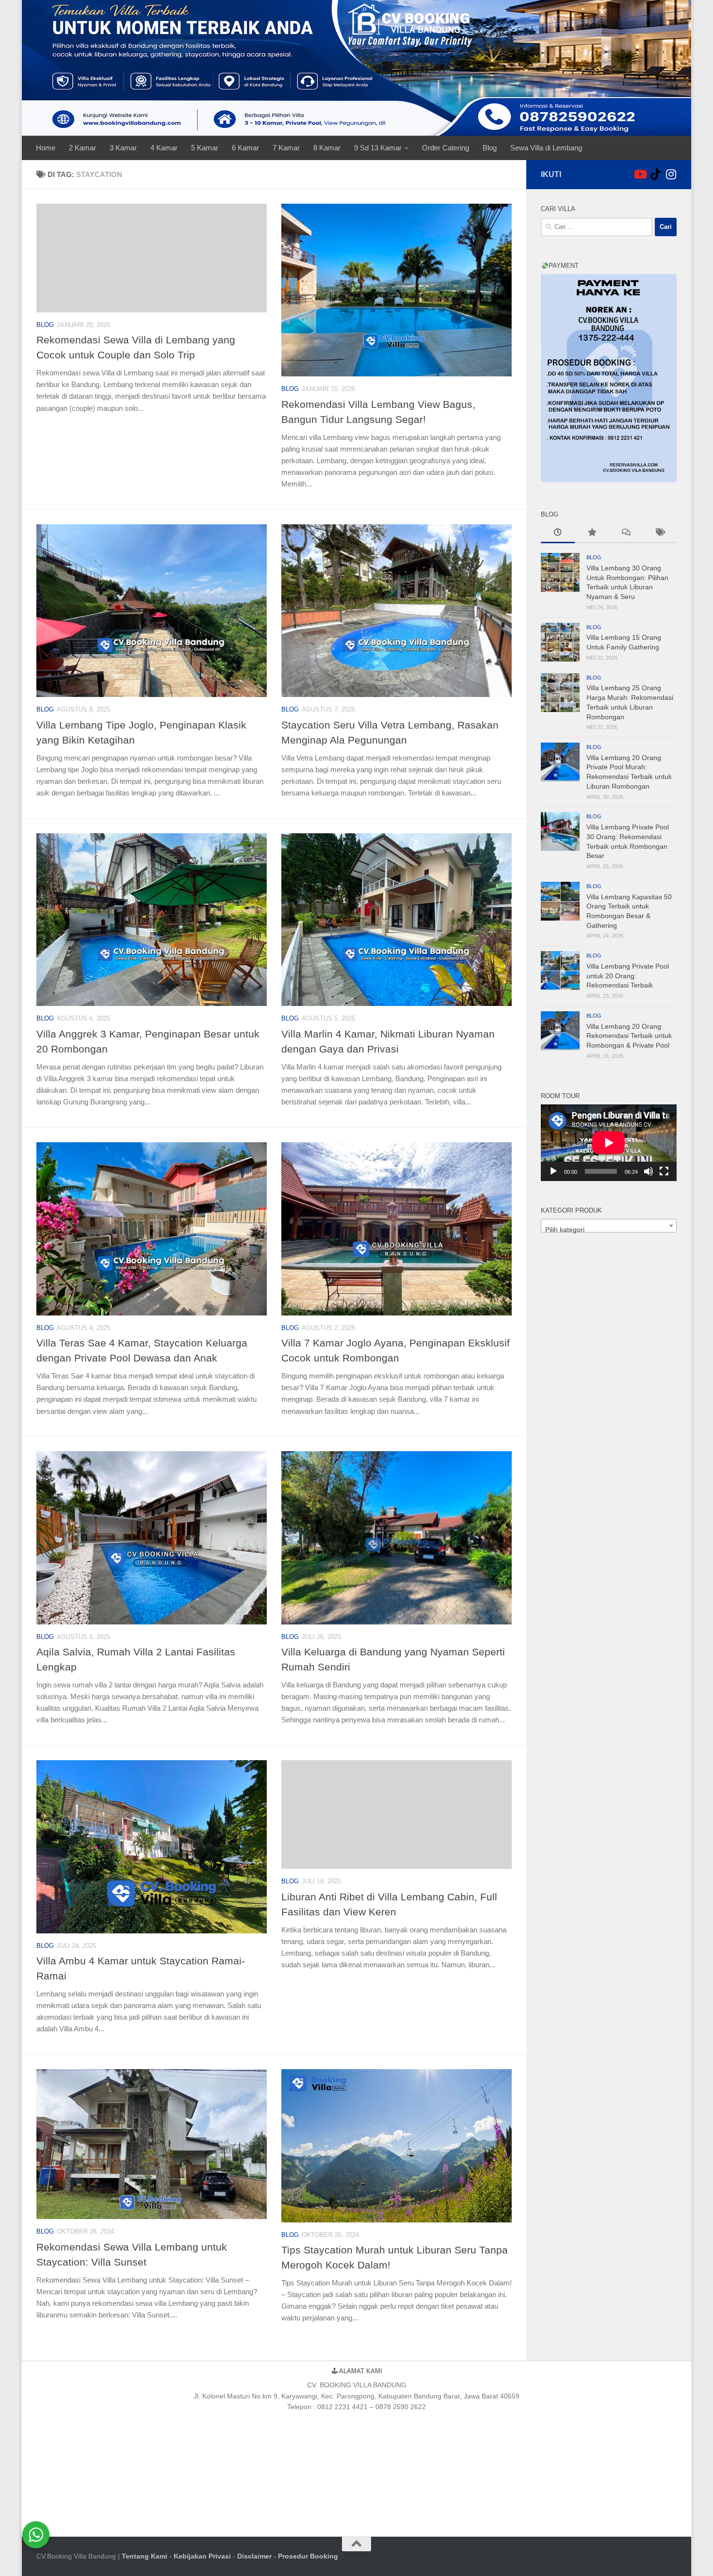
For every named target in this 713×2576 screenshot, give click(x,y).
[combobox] (609, 1226)
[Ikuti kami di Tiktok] (655, 174)
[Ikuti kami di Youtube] (640, 174)
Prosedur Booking (308, 2556)
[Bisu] (648, 1171)
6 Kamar (245, 148)
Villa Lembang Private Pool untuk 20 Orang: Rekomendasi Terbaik (628, 976)
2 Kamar (82, 148)
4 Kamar (164, 148)
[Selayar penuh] (664, 1171)
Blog (490, 148)
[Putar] (553, 1171)
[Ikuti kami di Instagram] (671, 174)
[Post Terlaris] (592, 534)
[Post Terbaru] (558, 534)
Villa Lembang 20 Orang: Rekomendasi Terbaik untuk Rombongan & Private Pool (629, 1036)
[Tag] (660, 534)
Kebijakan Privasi (202, 2556)
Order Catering (446, 148)
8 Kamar (327, 148)
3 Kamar (123, 148)
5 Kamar (205, 148)
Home (46, 148)
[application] (609, 1143)
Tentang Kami (145, 2556)
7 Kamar (286, 148)
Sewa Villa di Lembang (546, 148)
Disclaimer (254, 2556)
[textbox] (609, 1230)
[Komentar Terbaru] (626, 534)
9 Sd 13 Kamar (378, 148)
